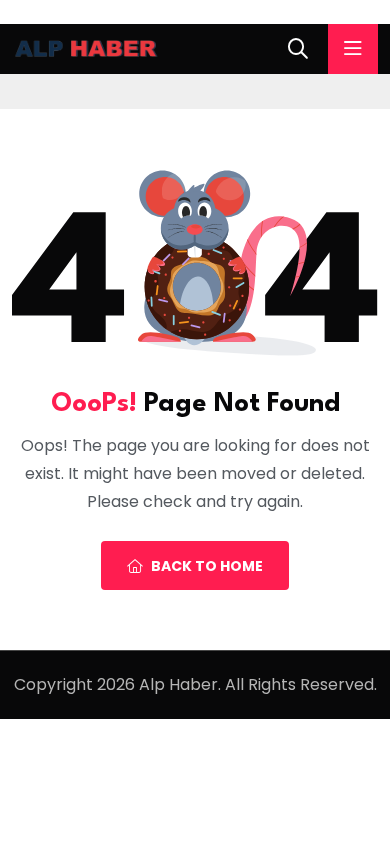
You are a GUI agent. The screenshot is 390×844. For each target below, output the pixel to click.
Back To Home (207, 566)
